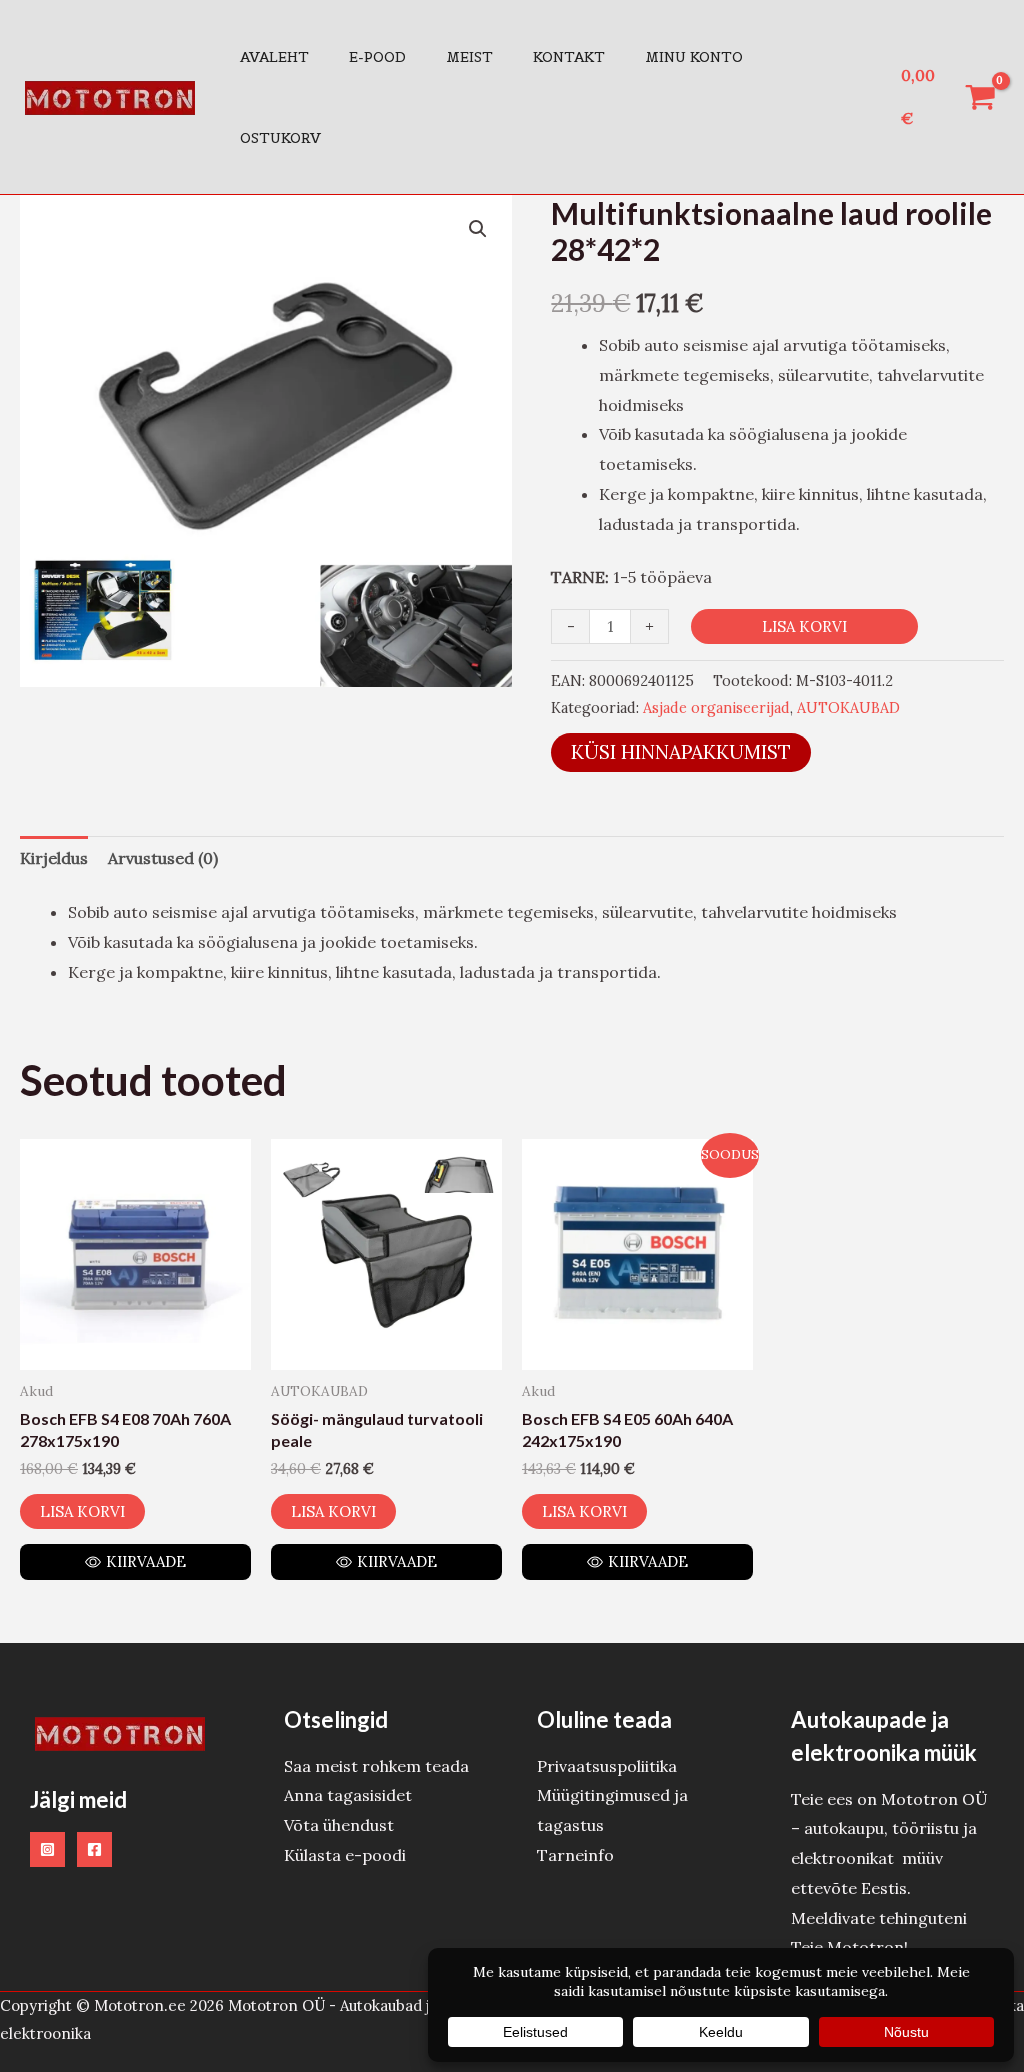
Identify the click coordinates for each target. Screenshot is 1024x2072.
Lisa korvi (804, 626)
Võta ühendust (339, 1825)
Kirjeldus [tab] (54, 858)
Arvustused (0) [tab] (163, 858)
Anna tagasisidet (348, 1795)
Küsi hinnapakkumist (681, 752)
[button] (478, 229)
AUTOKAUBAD (848, 708)
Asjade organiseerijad (716, 708)
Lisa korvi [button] (82, 1511)
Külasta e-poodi (345, 1855)
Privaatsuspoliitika (607, 1766)
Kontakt (569, 57)
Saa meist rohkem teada (376, 1766)
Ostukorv (280, 138)
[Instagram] (47, 1849)
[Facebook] (94, 1849)
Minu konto (694, 57)
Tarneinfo (575, 1855)
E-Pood (377, 57)
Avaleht (274, 57)
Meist (469, 57)
